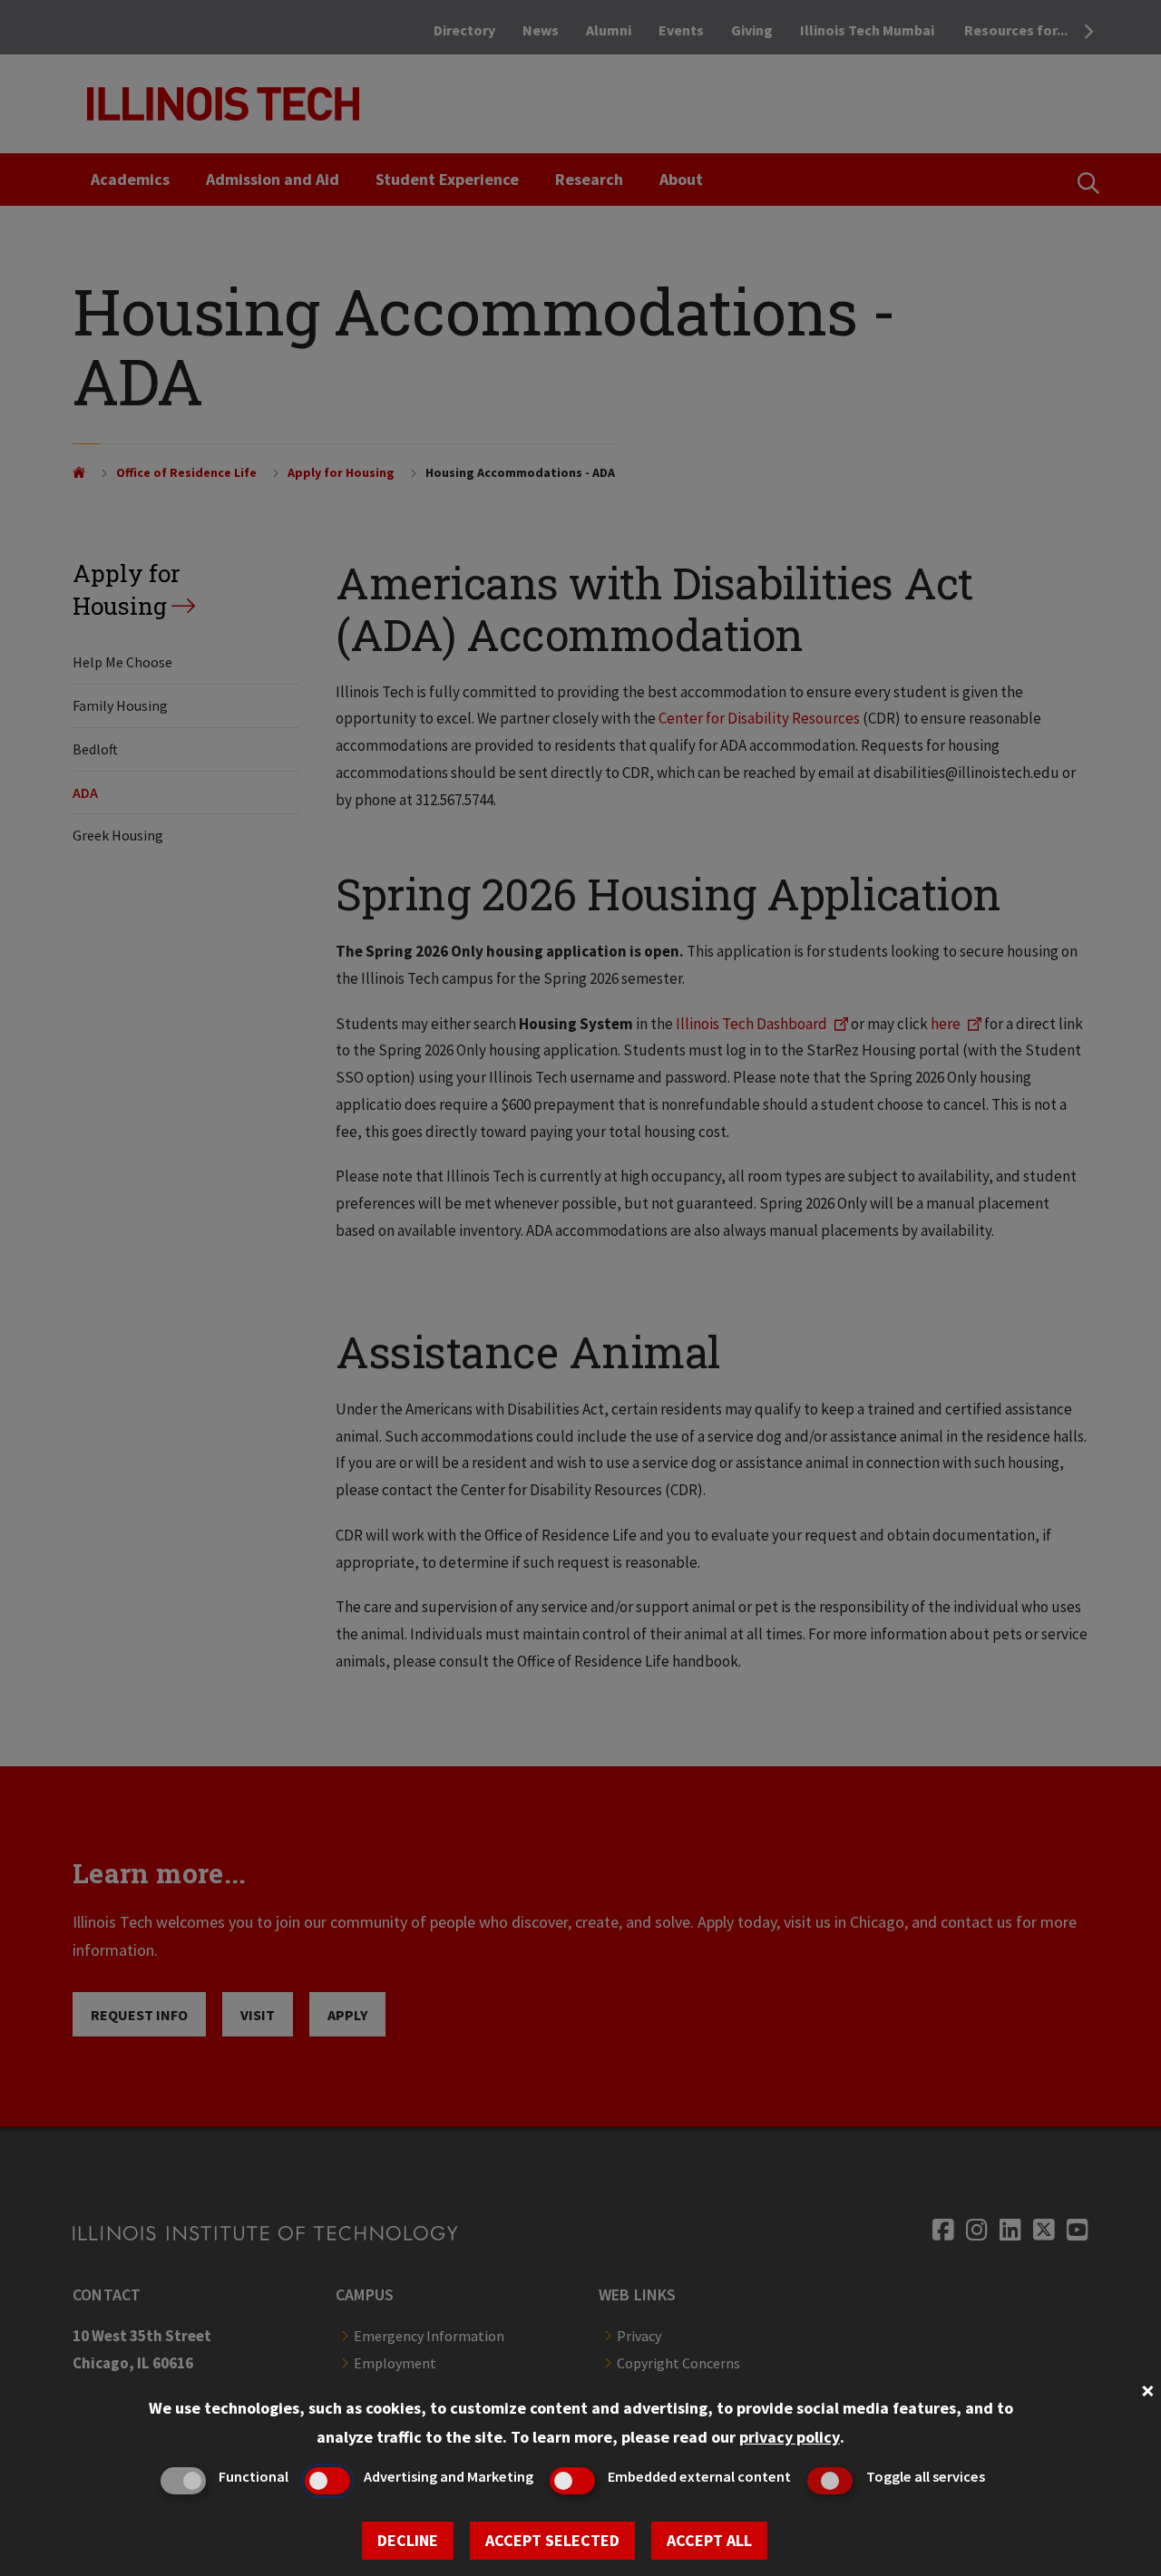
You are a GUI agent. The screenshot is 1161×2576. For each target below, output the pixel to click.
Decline (408, 2540)
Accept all (709, 2540)
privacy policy (790, 2437)
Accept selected (552, 2540)
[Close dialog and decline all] (1147, 2389)
